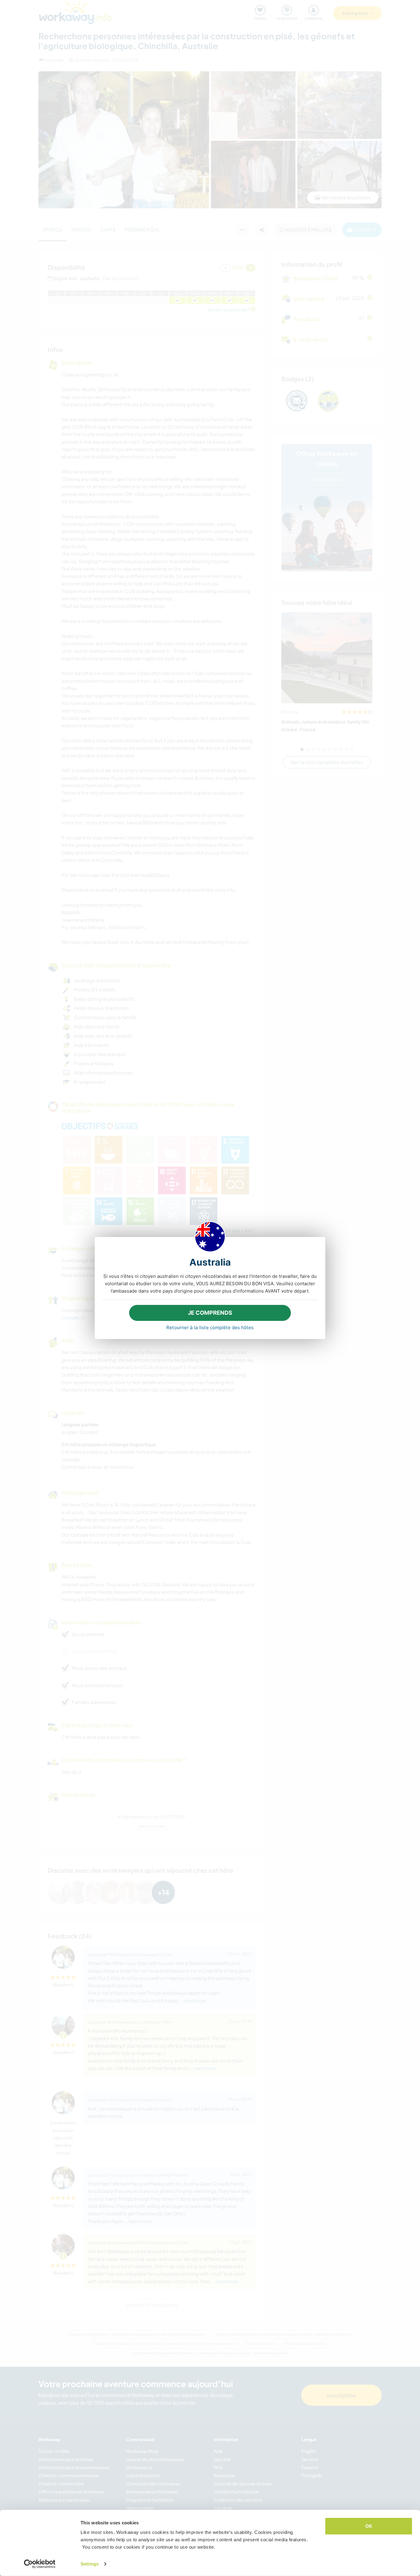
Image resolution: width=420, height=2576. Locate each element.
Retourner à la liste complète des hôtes (210, 1327)
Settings (90, 2564)
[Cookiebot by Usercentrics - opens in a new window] (40, 2564)
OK (369, 2526)
